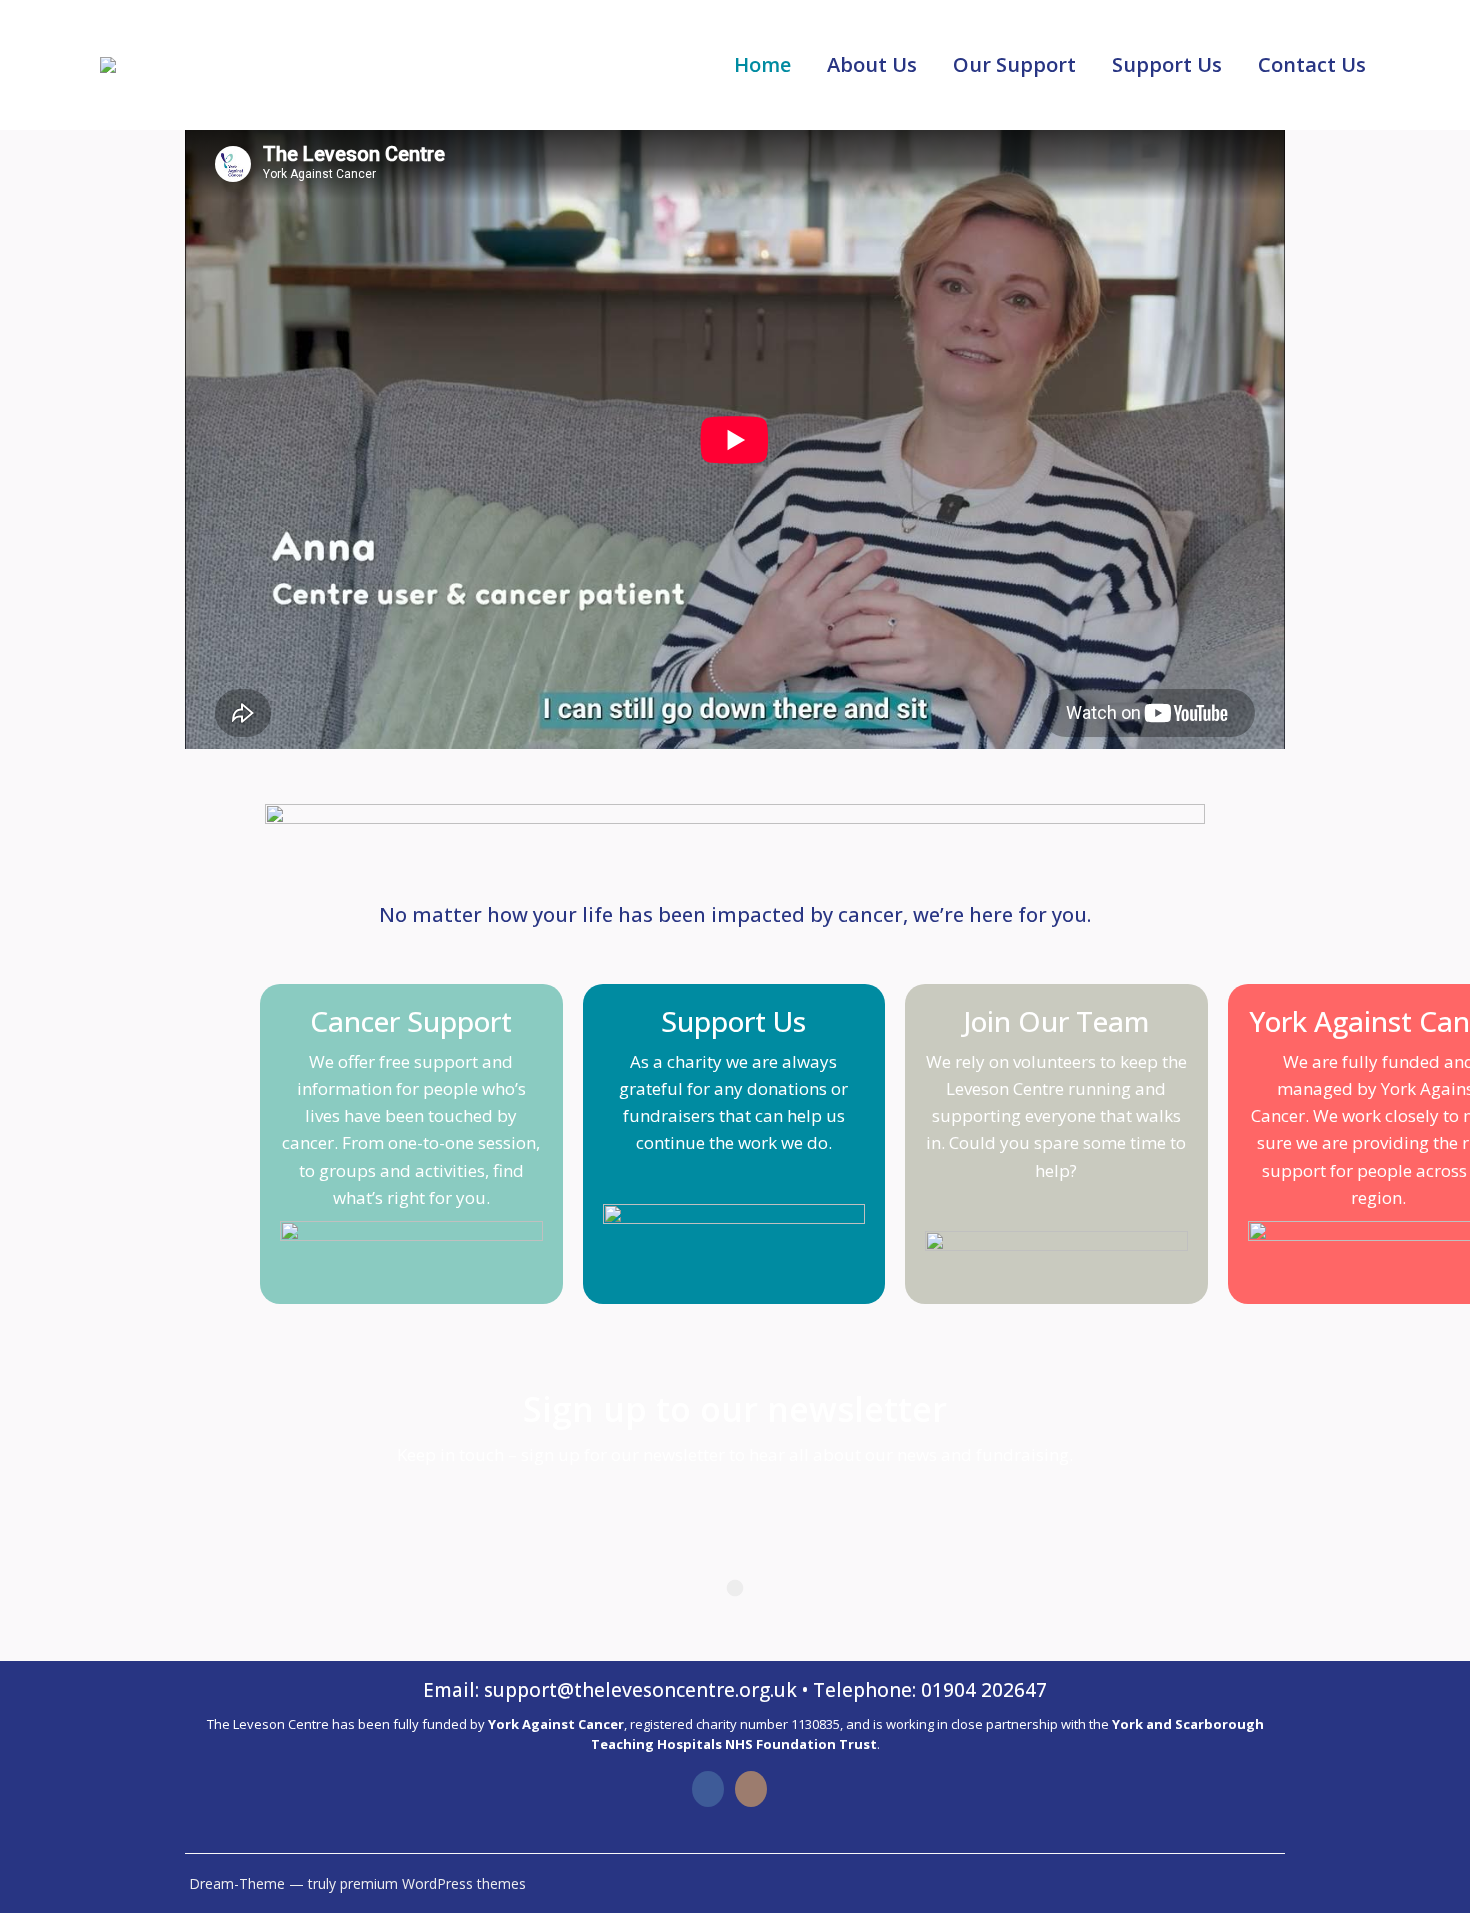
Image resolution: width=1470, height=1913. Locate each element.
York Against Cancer (556, 1724)
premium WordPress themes (433, 1883)
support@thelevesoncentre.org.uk (640, 1690)
